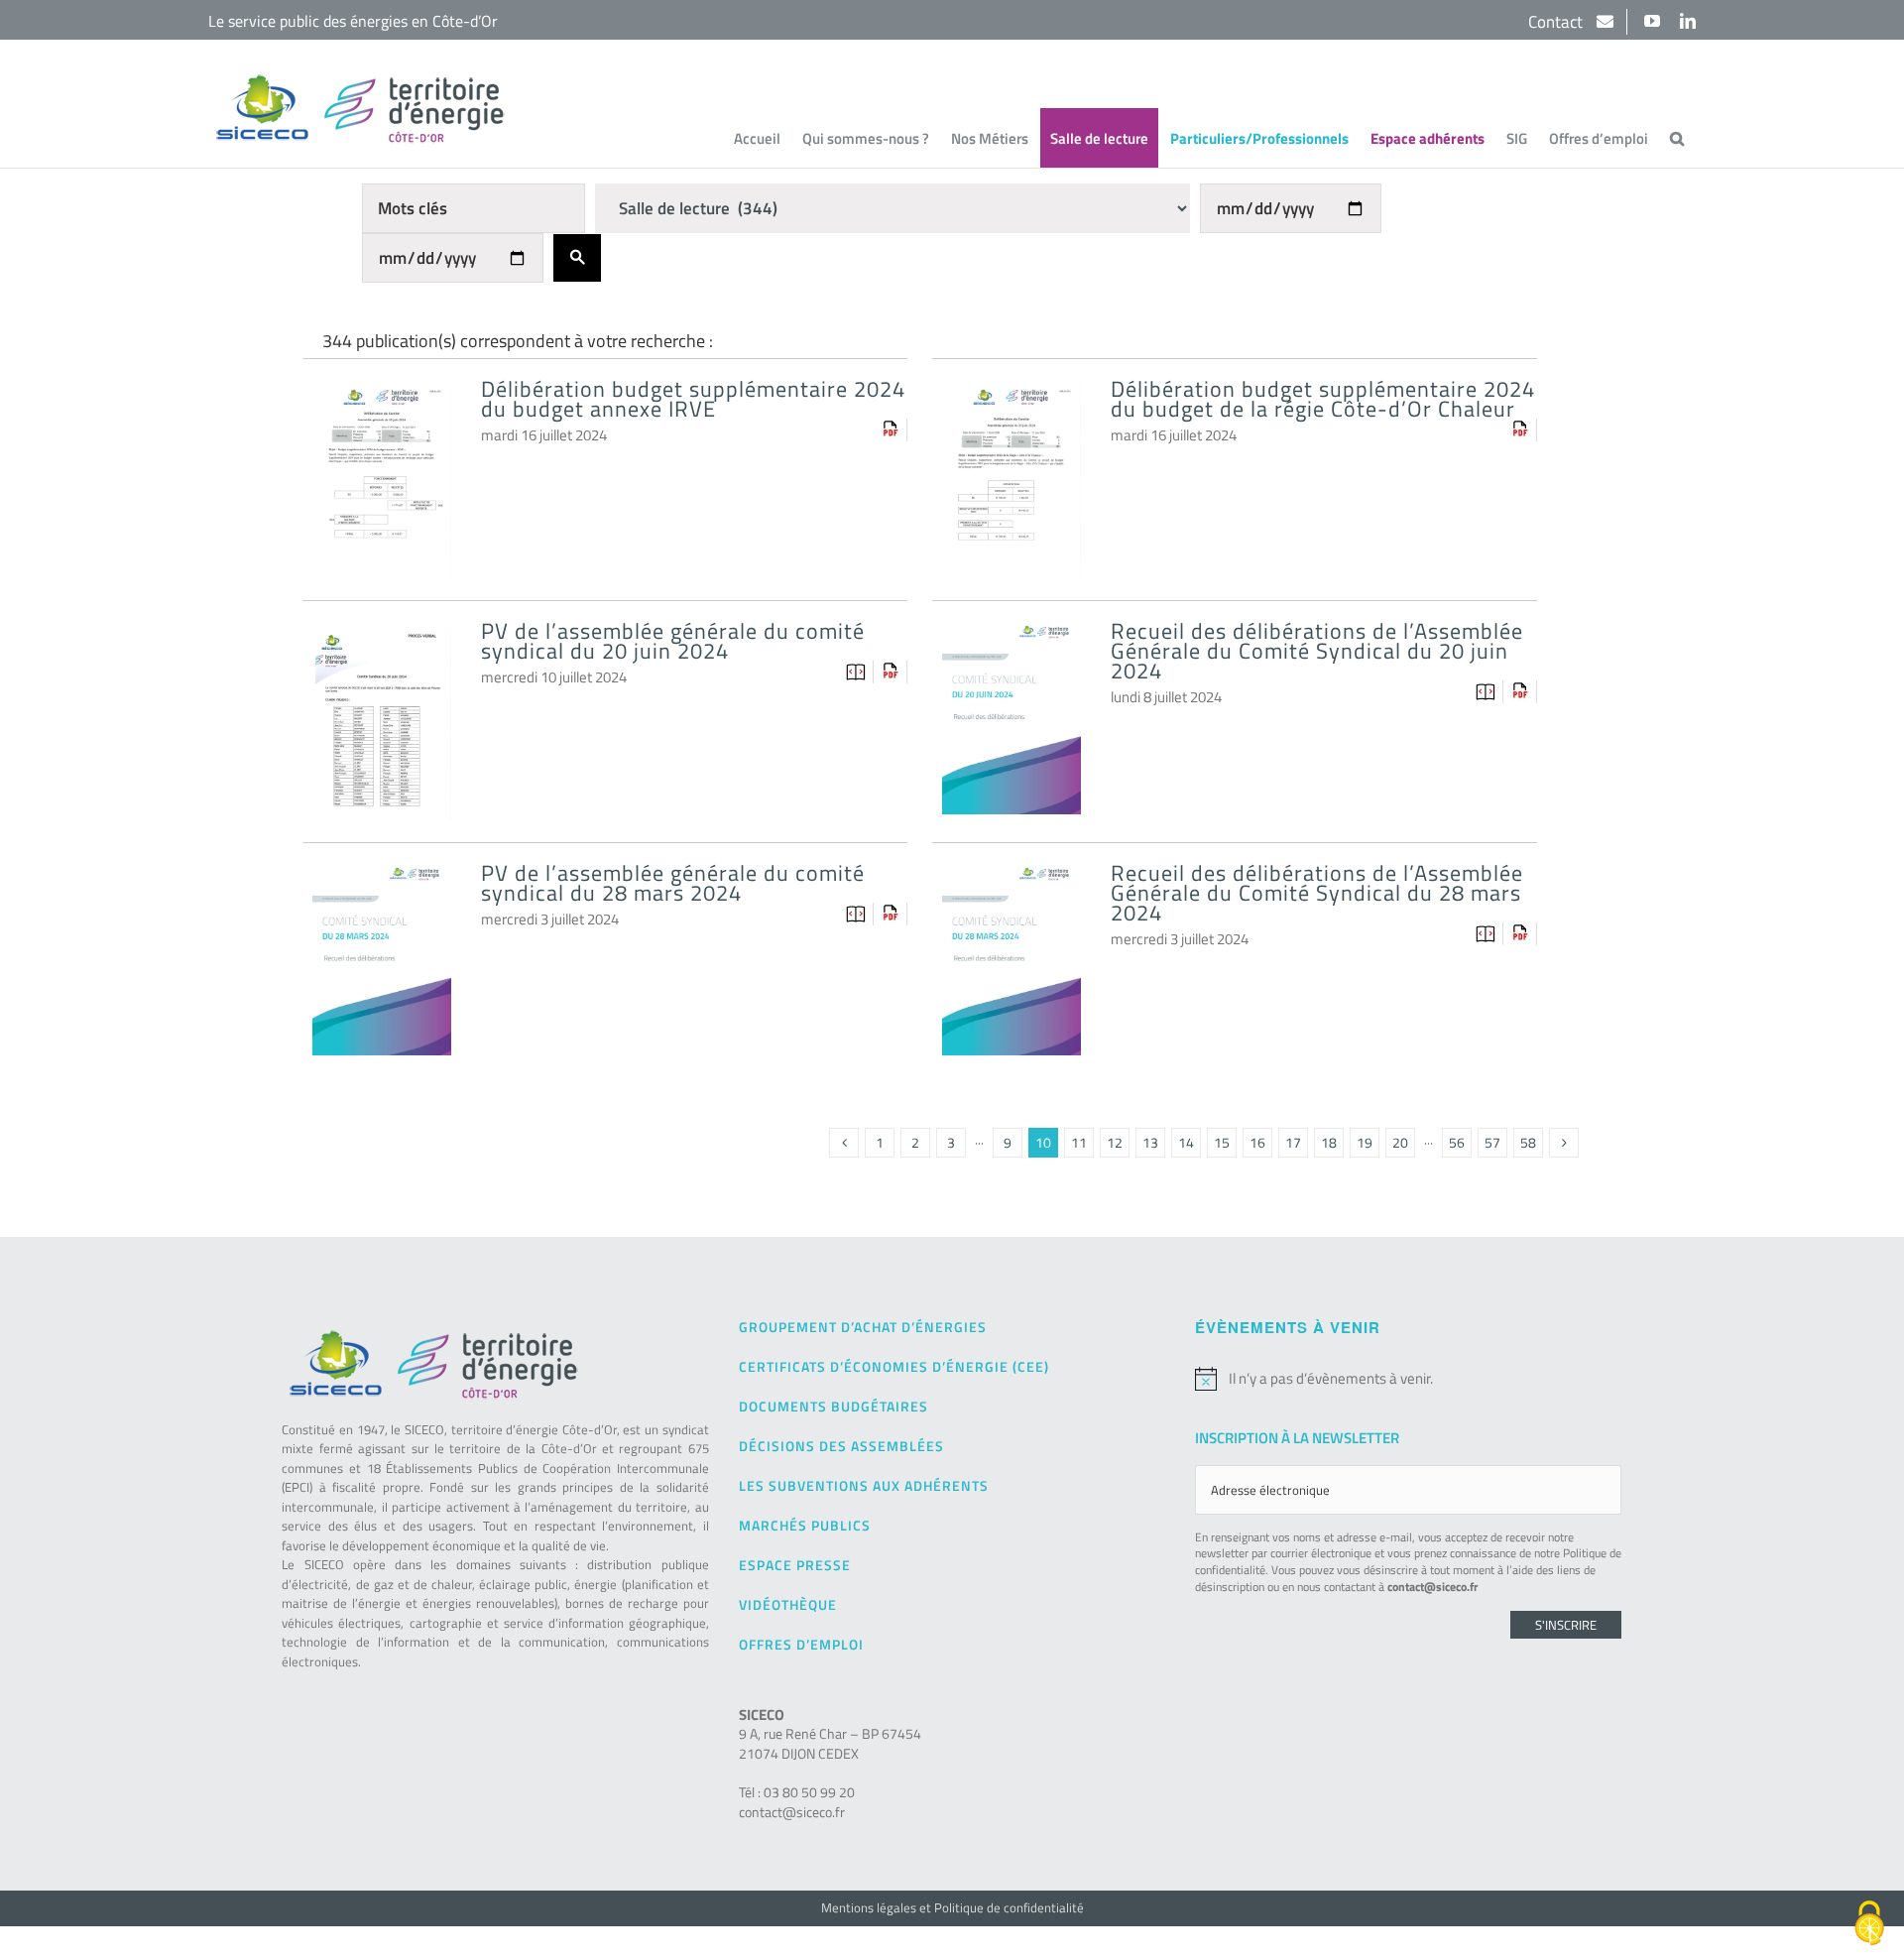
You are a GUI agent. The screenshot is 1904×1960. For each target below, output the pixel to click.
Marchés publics (805, 1525)
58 (1528, 1142)
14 (1186, 1142)
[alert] (1408, 1379)
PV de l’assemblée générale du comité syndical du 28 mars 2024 (673, 883)
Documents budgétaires (833, 1406)
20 (1400, 1142)
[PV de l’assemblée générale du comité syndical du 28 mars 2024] (382, 884)
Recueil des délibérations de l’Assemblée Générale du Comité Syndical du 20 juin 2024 (1317, 651)
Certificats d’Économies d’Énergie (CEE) (894, 1366)
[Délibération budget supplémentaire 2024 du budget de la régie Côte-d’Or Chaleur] (1011, 400)
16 (1257, 1142)
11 (1079, 1142)
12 (1115, 1142)
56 (1457, 1142)
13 (1150, 1142)
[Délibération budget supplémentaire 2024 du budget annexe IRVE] (382, 400)
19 (1365, 1142)
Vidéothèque (788, 1604)
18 (1329, 1142)
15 (1222, 1142)
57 (1492, 1142)
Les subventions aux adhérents (864, 1485)
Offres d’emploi (801, 1644)
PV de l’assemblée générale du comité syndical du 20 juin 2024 (673, 641)
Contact (1557, 22)
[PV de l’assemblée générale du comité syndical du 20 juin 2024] (382, 642)
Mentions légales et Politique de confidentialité (952, 1907)
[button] (1677, 138)
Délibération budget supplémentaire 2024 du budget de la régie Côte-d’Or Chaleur (1323, 399)
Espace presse (795, 1565)
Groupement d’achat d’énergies (863, 1327)
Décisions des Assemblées (841, 1446)
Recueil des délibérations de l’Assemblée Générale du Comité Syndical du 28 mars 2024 (1317, 893)
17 (1293, 1142)
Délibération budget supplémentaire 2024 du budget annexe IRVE (693, 399)
